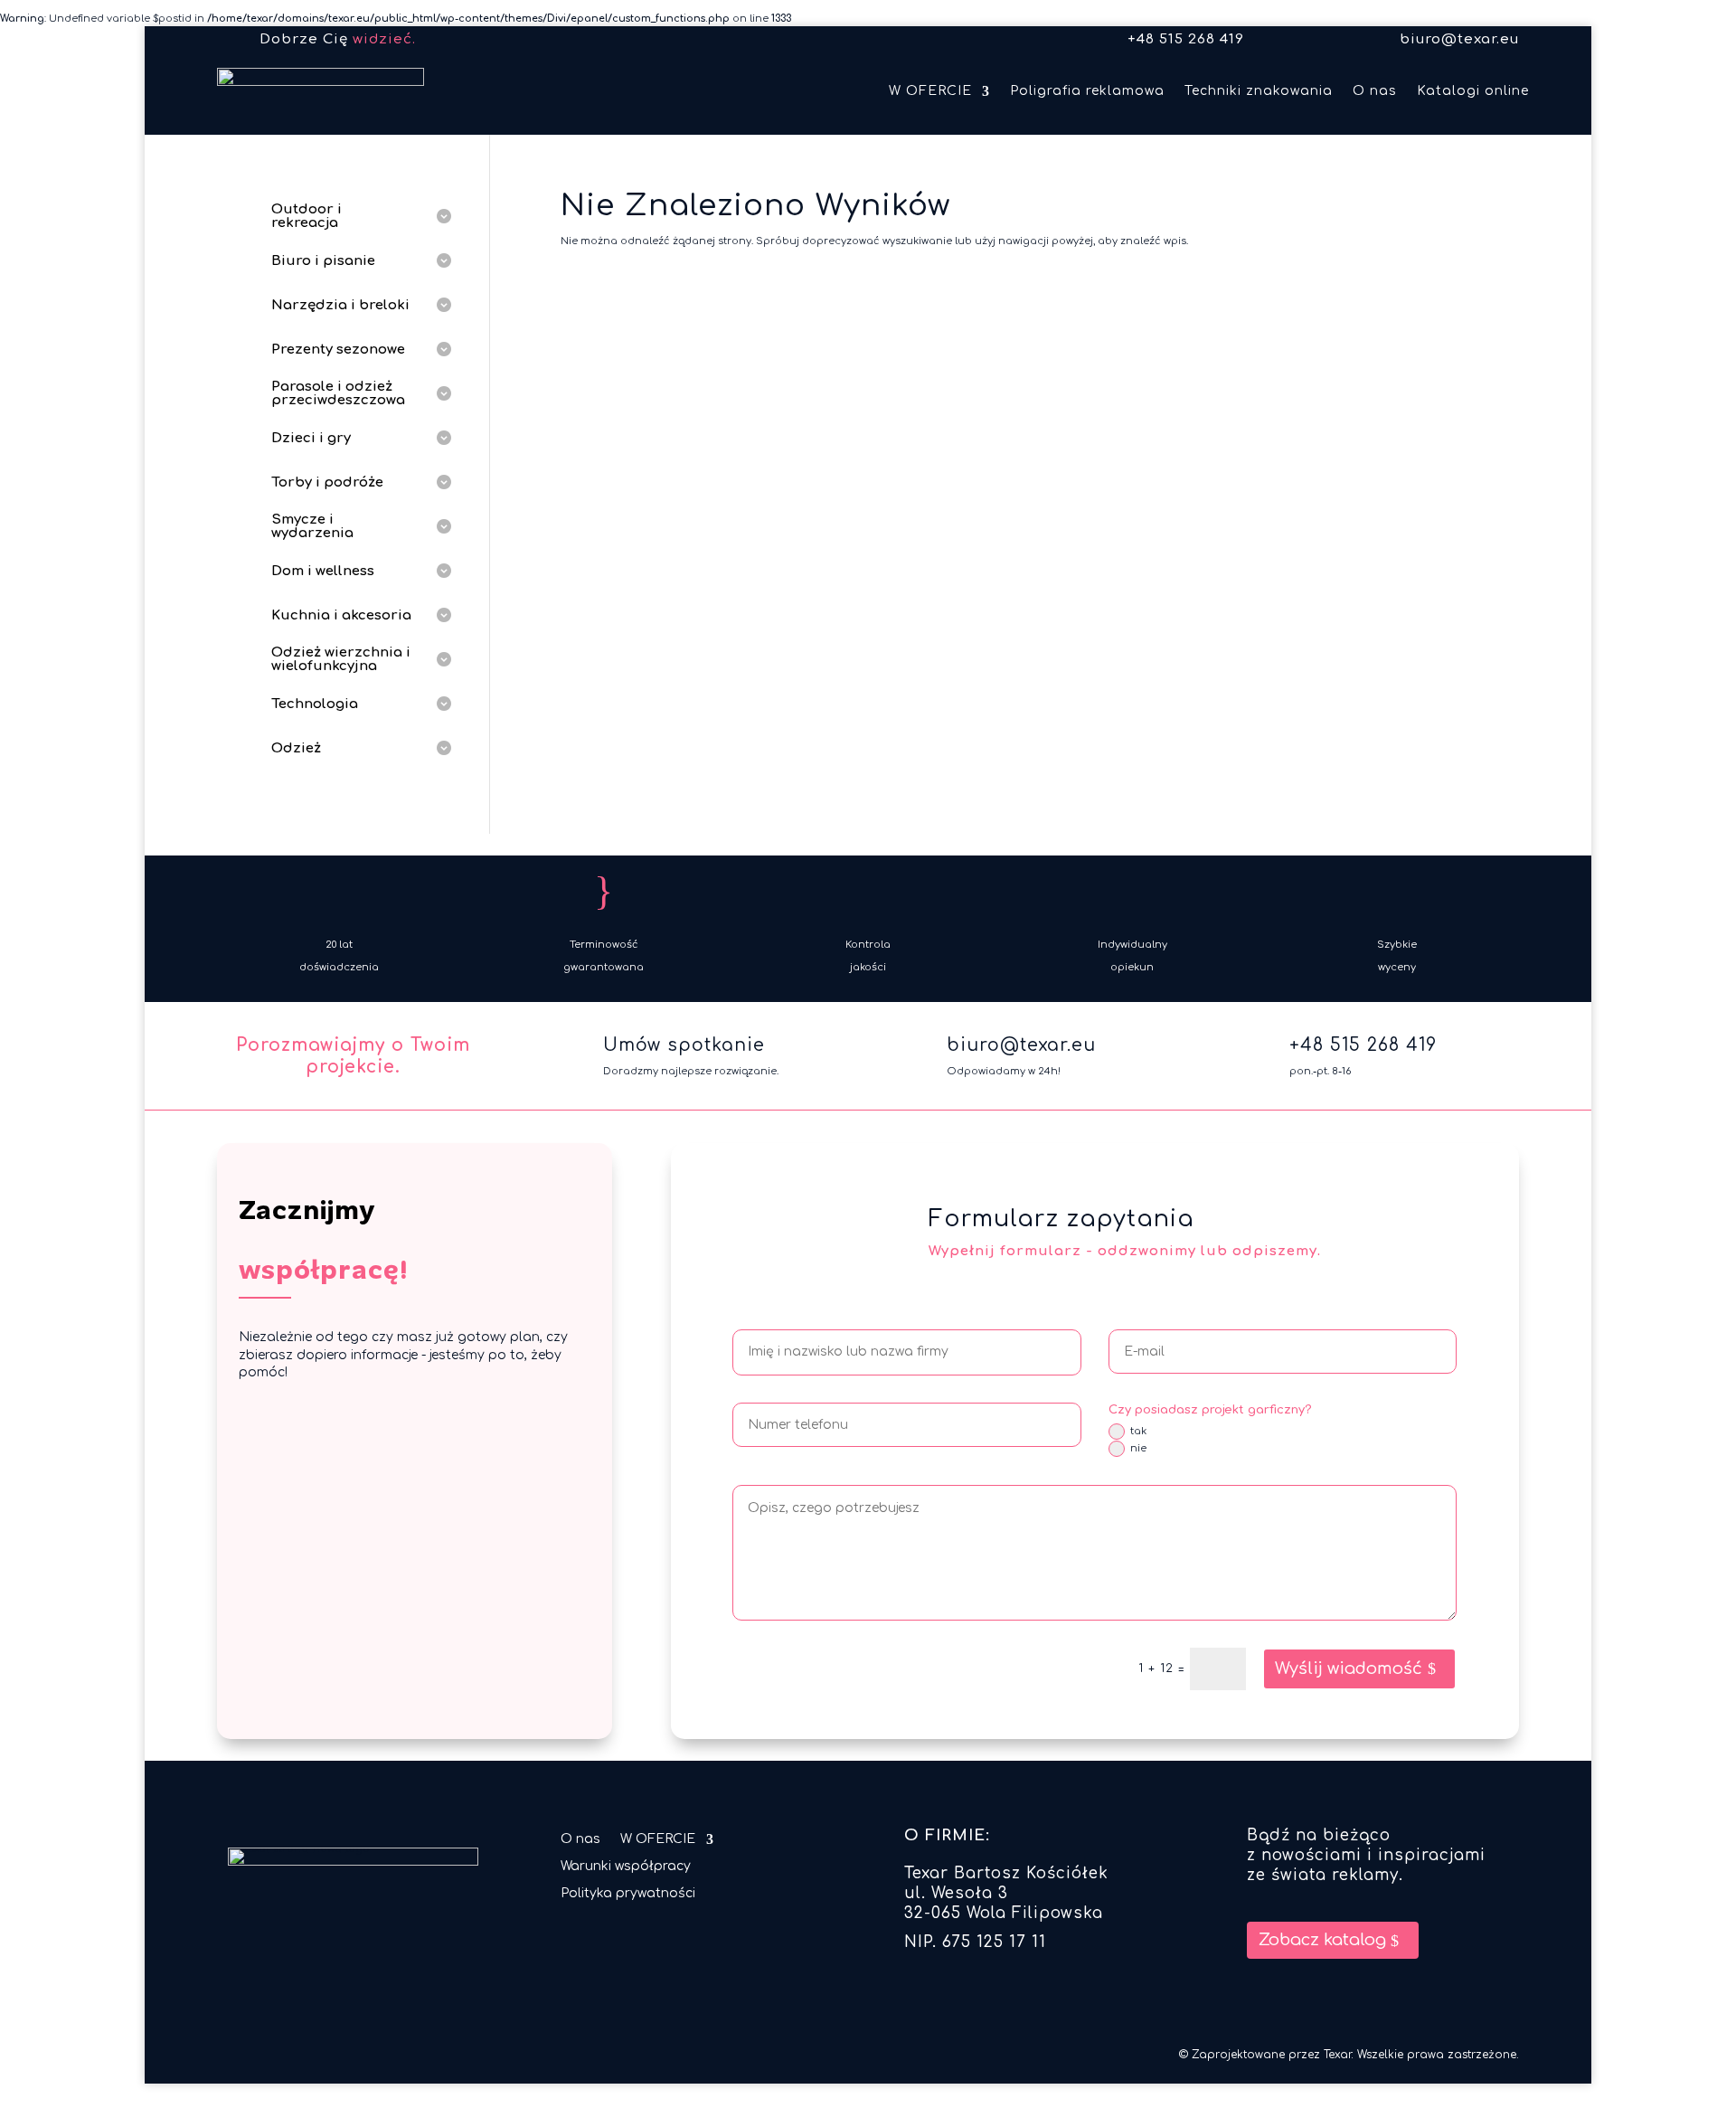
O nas (1375, 91)
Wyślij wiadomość (1349, 1668)
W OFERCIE (930, 91)
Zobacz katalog (1322, 1940)
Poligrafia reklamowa (1087, 91)
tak (1138, 1431)
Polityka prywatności (628, 1894)
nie (1138, 1448)
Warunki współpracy (626, 1867)
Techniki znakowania (1259, 91)
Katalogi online (1473, 91)
